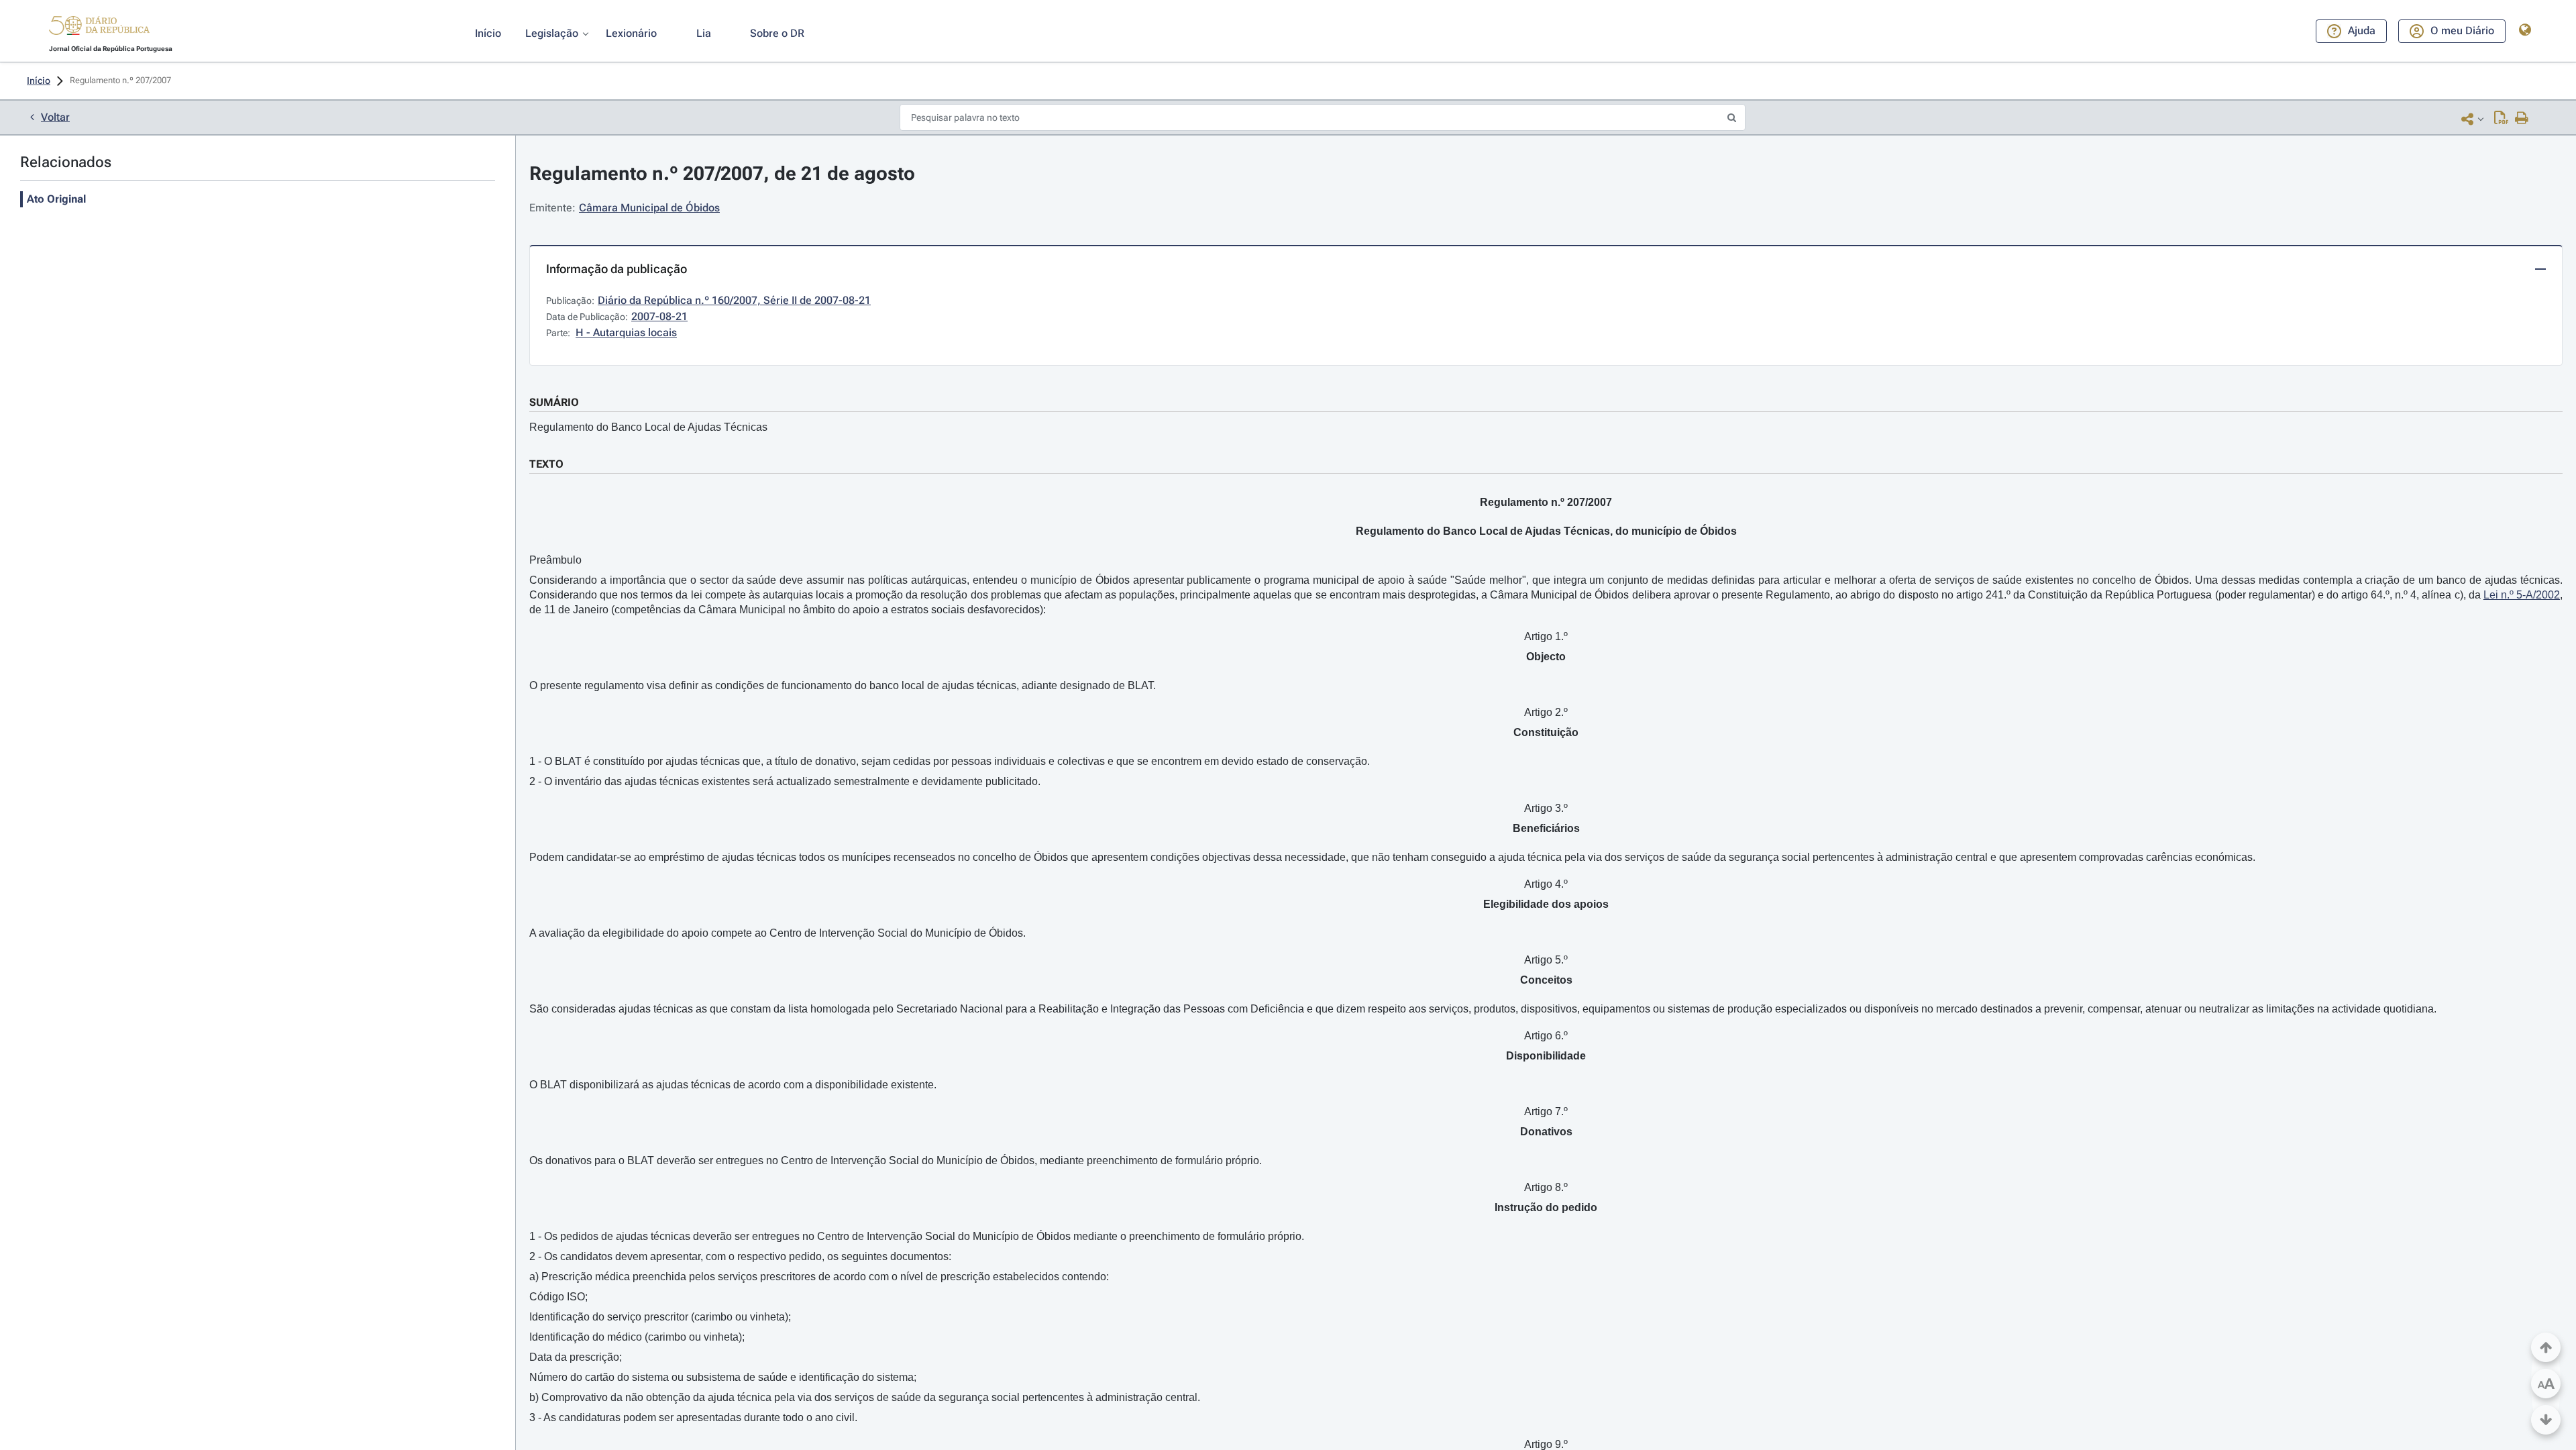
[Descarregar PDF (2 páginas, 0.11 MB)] (2501, 119)
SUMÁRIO (554, 402)
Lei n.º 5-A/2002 (2522, 595)
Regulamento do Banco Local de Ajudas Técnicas (648, 427)
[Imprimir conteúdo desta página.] (2522, 119)
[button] (99, 28)
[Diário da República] (99, 29)
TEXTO (546, 464)
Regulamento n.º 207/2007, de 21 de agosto (722, 173)
